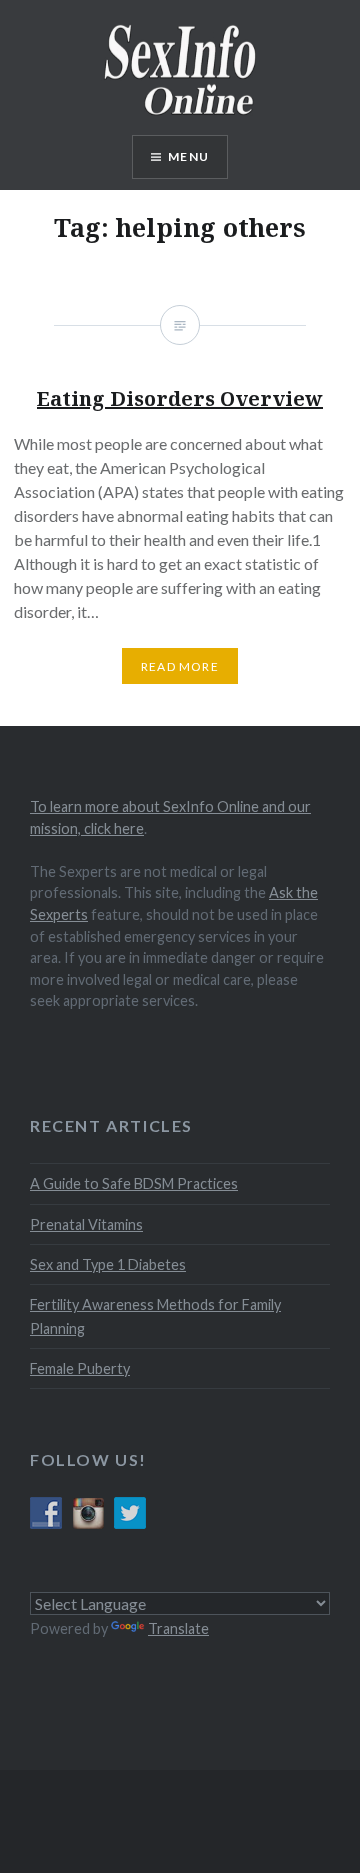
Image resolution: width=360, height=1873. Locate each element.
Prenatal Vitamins (86, 1224)
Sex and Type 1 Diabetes (108, 1264)
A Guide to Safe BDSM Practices (134, 1183)
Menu (188, 156)
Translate (178, 1628)
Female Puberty (80, 1368)
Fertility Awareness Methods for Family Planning (155, 1316)
